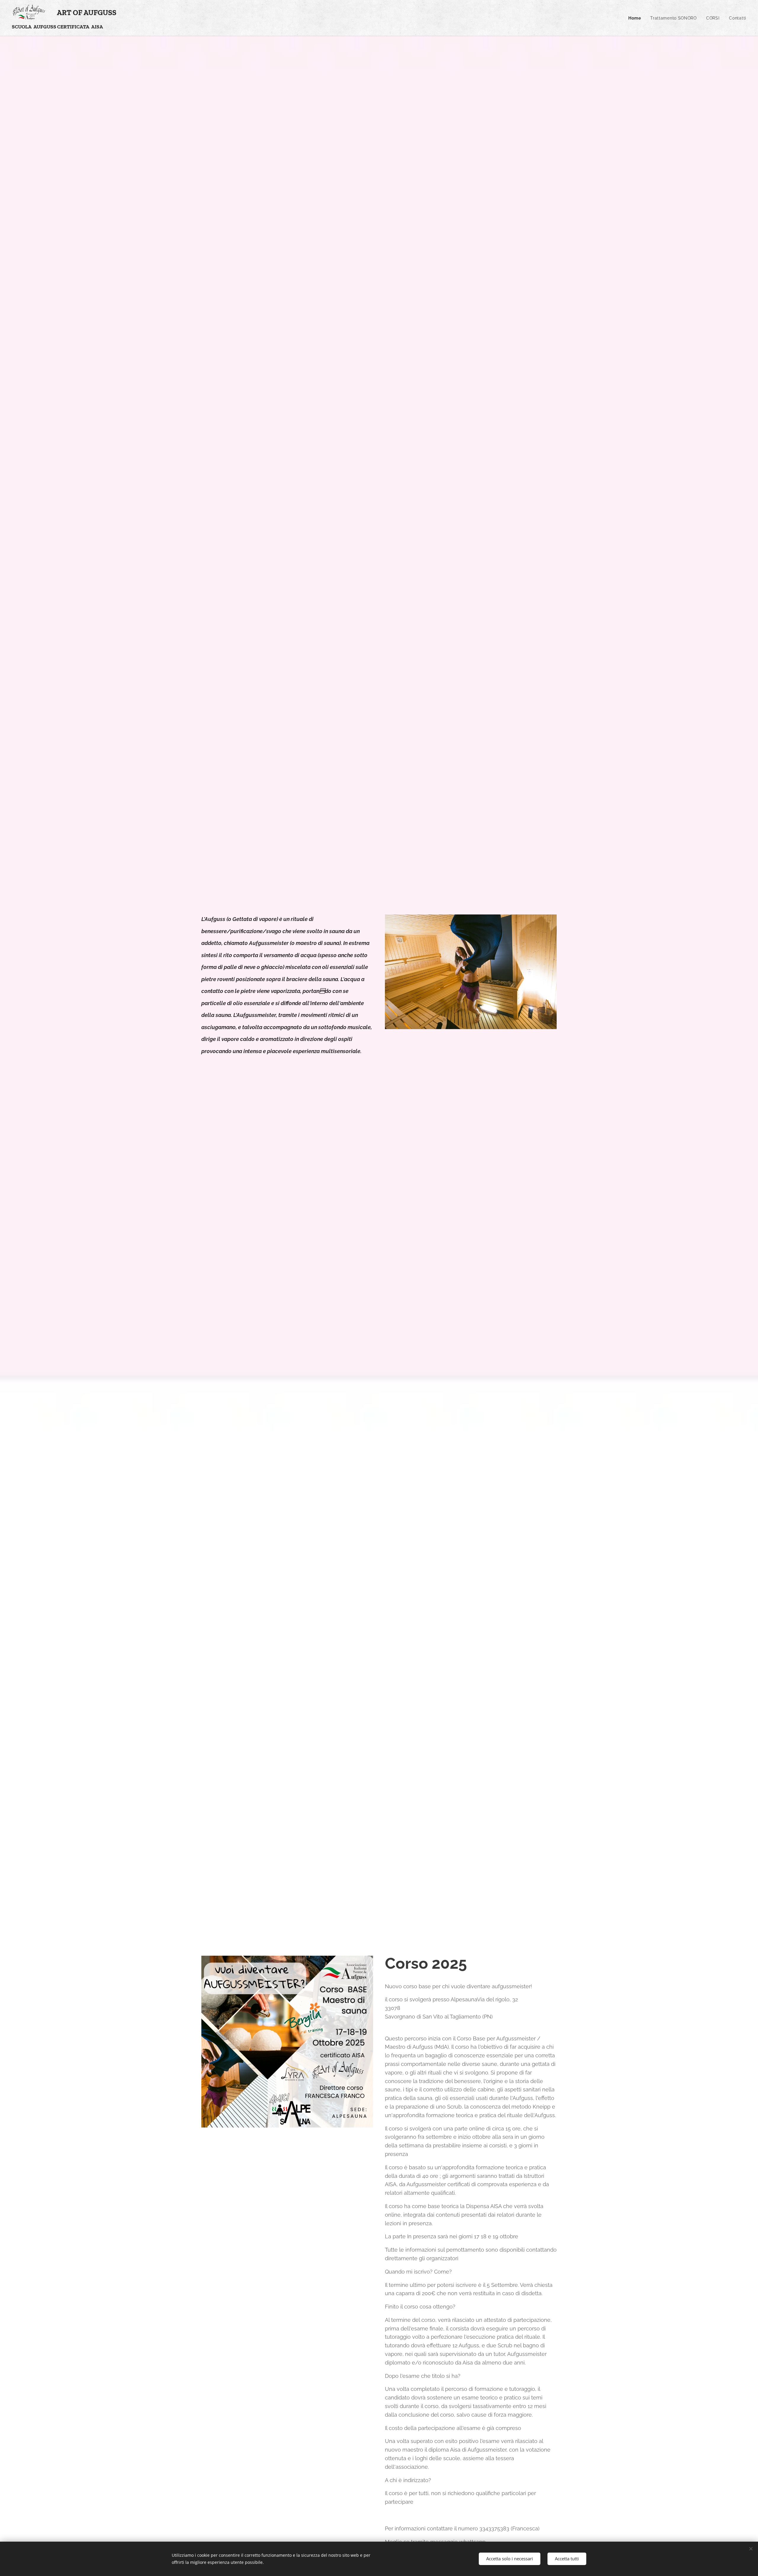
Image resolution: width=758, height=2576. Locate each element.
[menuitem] (636, 18)
